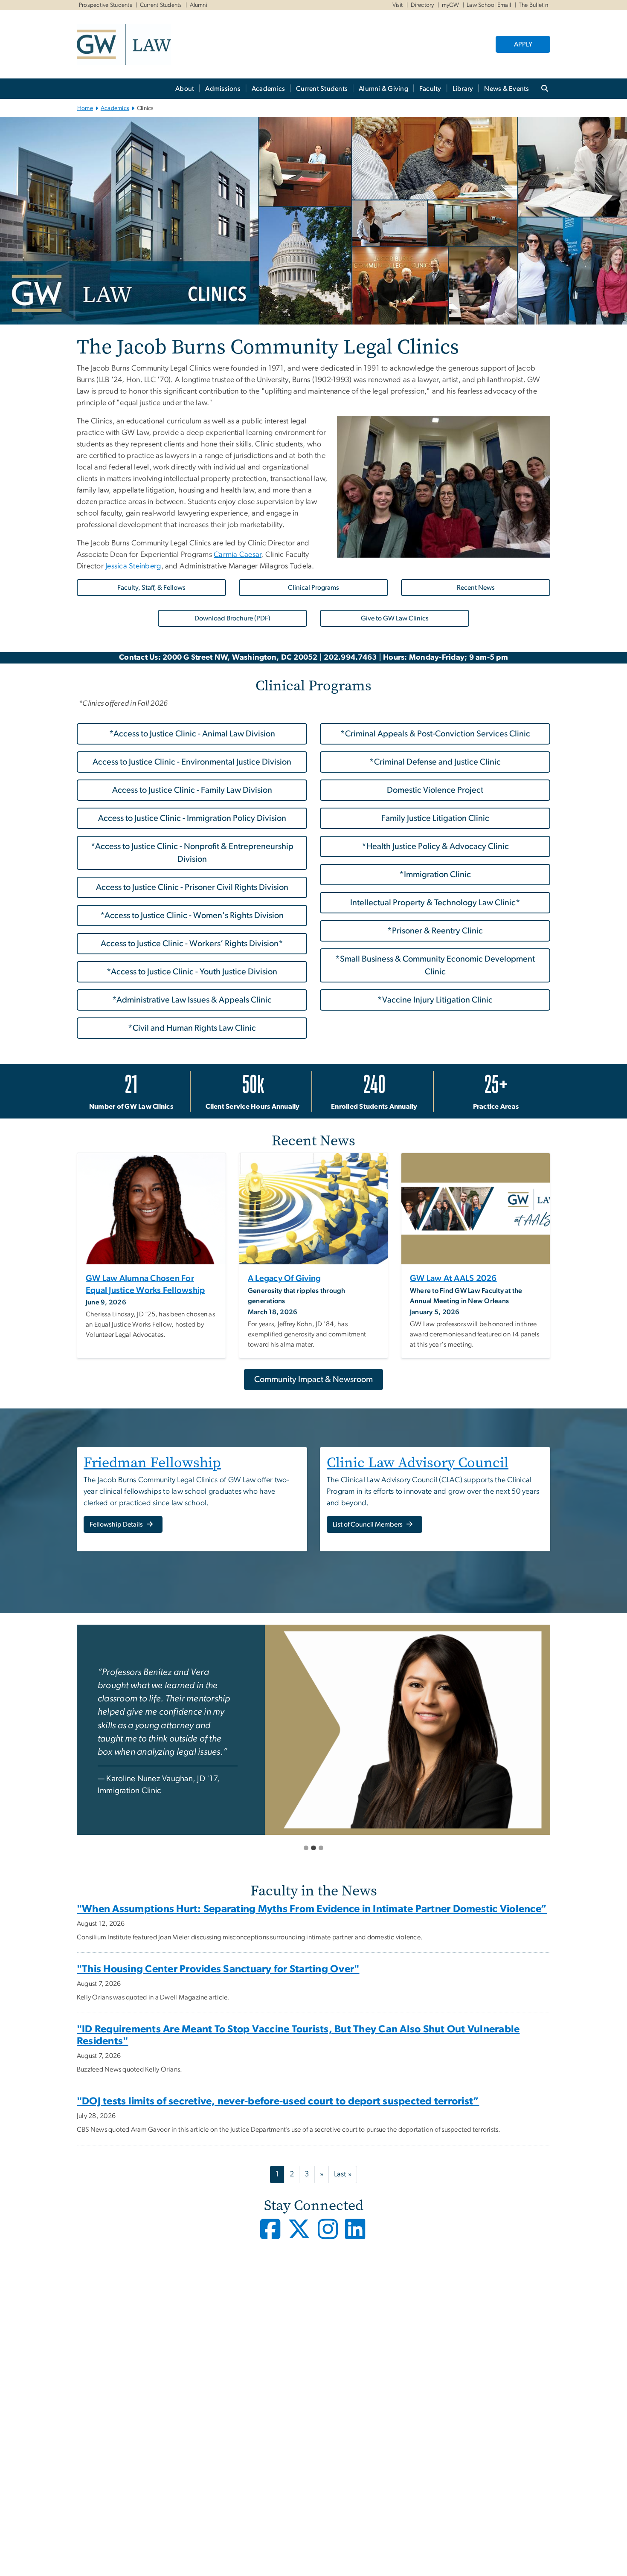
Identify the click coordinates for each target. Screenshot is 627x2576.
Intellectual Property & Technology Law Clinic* (435, 903)
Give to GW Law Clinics (395, 618)
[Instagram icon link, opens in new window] (331, 2236)
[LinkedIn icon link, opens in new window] (356, 2236)
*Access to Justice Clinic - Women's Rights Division (192, 916)
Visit (398, 5)
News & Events (507, 89)
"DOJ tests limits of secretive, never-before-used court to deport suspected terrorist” (278, 2101)
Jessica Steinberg (133, 566)
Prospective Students (106, 5)
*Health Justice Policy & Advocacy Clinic (435, 846)
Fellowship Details (117, 1524)
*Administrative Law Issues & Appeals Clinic (192, 1000)
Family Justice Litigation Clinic (435, 818)
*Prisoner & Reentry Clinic (435, 931)
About (185, 89)
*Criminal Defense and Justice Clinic (435, 762)
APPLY (523, 44)
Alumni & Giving (383, 89)
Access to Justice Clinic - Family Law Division (192, 790)
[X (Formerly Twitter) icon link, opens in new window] (301, 2236)
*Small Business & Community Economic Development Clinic (435, 965)
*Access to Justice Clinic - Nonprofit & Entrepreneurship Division (192, 853)
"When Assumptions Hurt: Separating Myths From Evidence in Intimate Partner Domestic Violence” (312, 1909)
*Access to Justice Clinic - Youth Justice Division (192, 972)
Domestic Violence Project (435, 790)
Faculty (430, 89)
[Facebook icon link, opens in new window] (271, 2236)
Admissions (223, 89)
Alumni (199, 5)
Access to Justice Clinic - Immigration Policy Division (192, 818)
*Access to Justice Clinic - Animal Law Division (192, 734)
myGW (451, 5)
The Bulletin (533, 5)
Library (463, 89)
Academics (268, 89)
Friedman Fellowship (152, 1462)
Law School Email (489, 5)
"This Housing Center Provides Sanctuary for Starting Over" (218, 1969)
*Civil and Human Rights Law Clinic (192, 1028)
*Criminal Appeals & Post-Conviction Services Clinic (435, 734)
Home (85, 108)
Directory (422, 5)
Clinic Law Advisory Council (418, 1462)
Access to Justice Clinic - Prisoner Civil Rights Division (192, 887)
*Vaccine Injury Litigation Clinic (435, 1000)
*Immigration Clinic (435, 875)
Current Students (161, 5)
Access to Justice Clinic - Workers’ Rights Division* (192, 944)
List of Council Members (368, 1524)
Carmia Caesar (237, 555)
